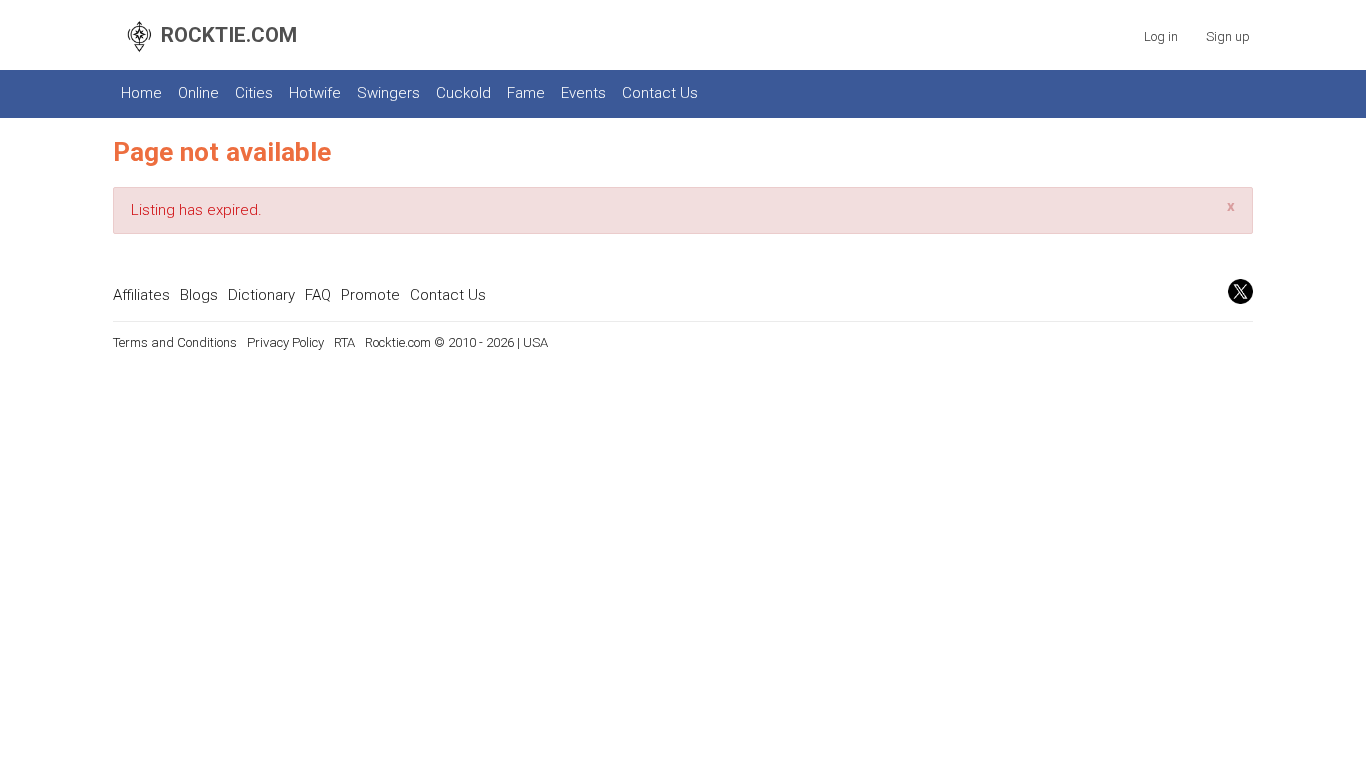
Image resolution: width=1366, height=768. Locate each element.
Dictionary (261, 295)
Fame (526, 93)
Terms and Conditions (175, 342)
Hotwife (315, 93)
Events (583, 93)
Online (198, 93)
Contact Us (660, 93)
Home (141, 93)
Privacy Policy (285, 342)
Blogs (199, 295)
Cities (254, 93)
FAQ (318, 295)
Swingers (388, 93)
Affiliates (141, 295)
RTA (344, 342)
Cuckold (463, 93)
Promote (370, 295)
